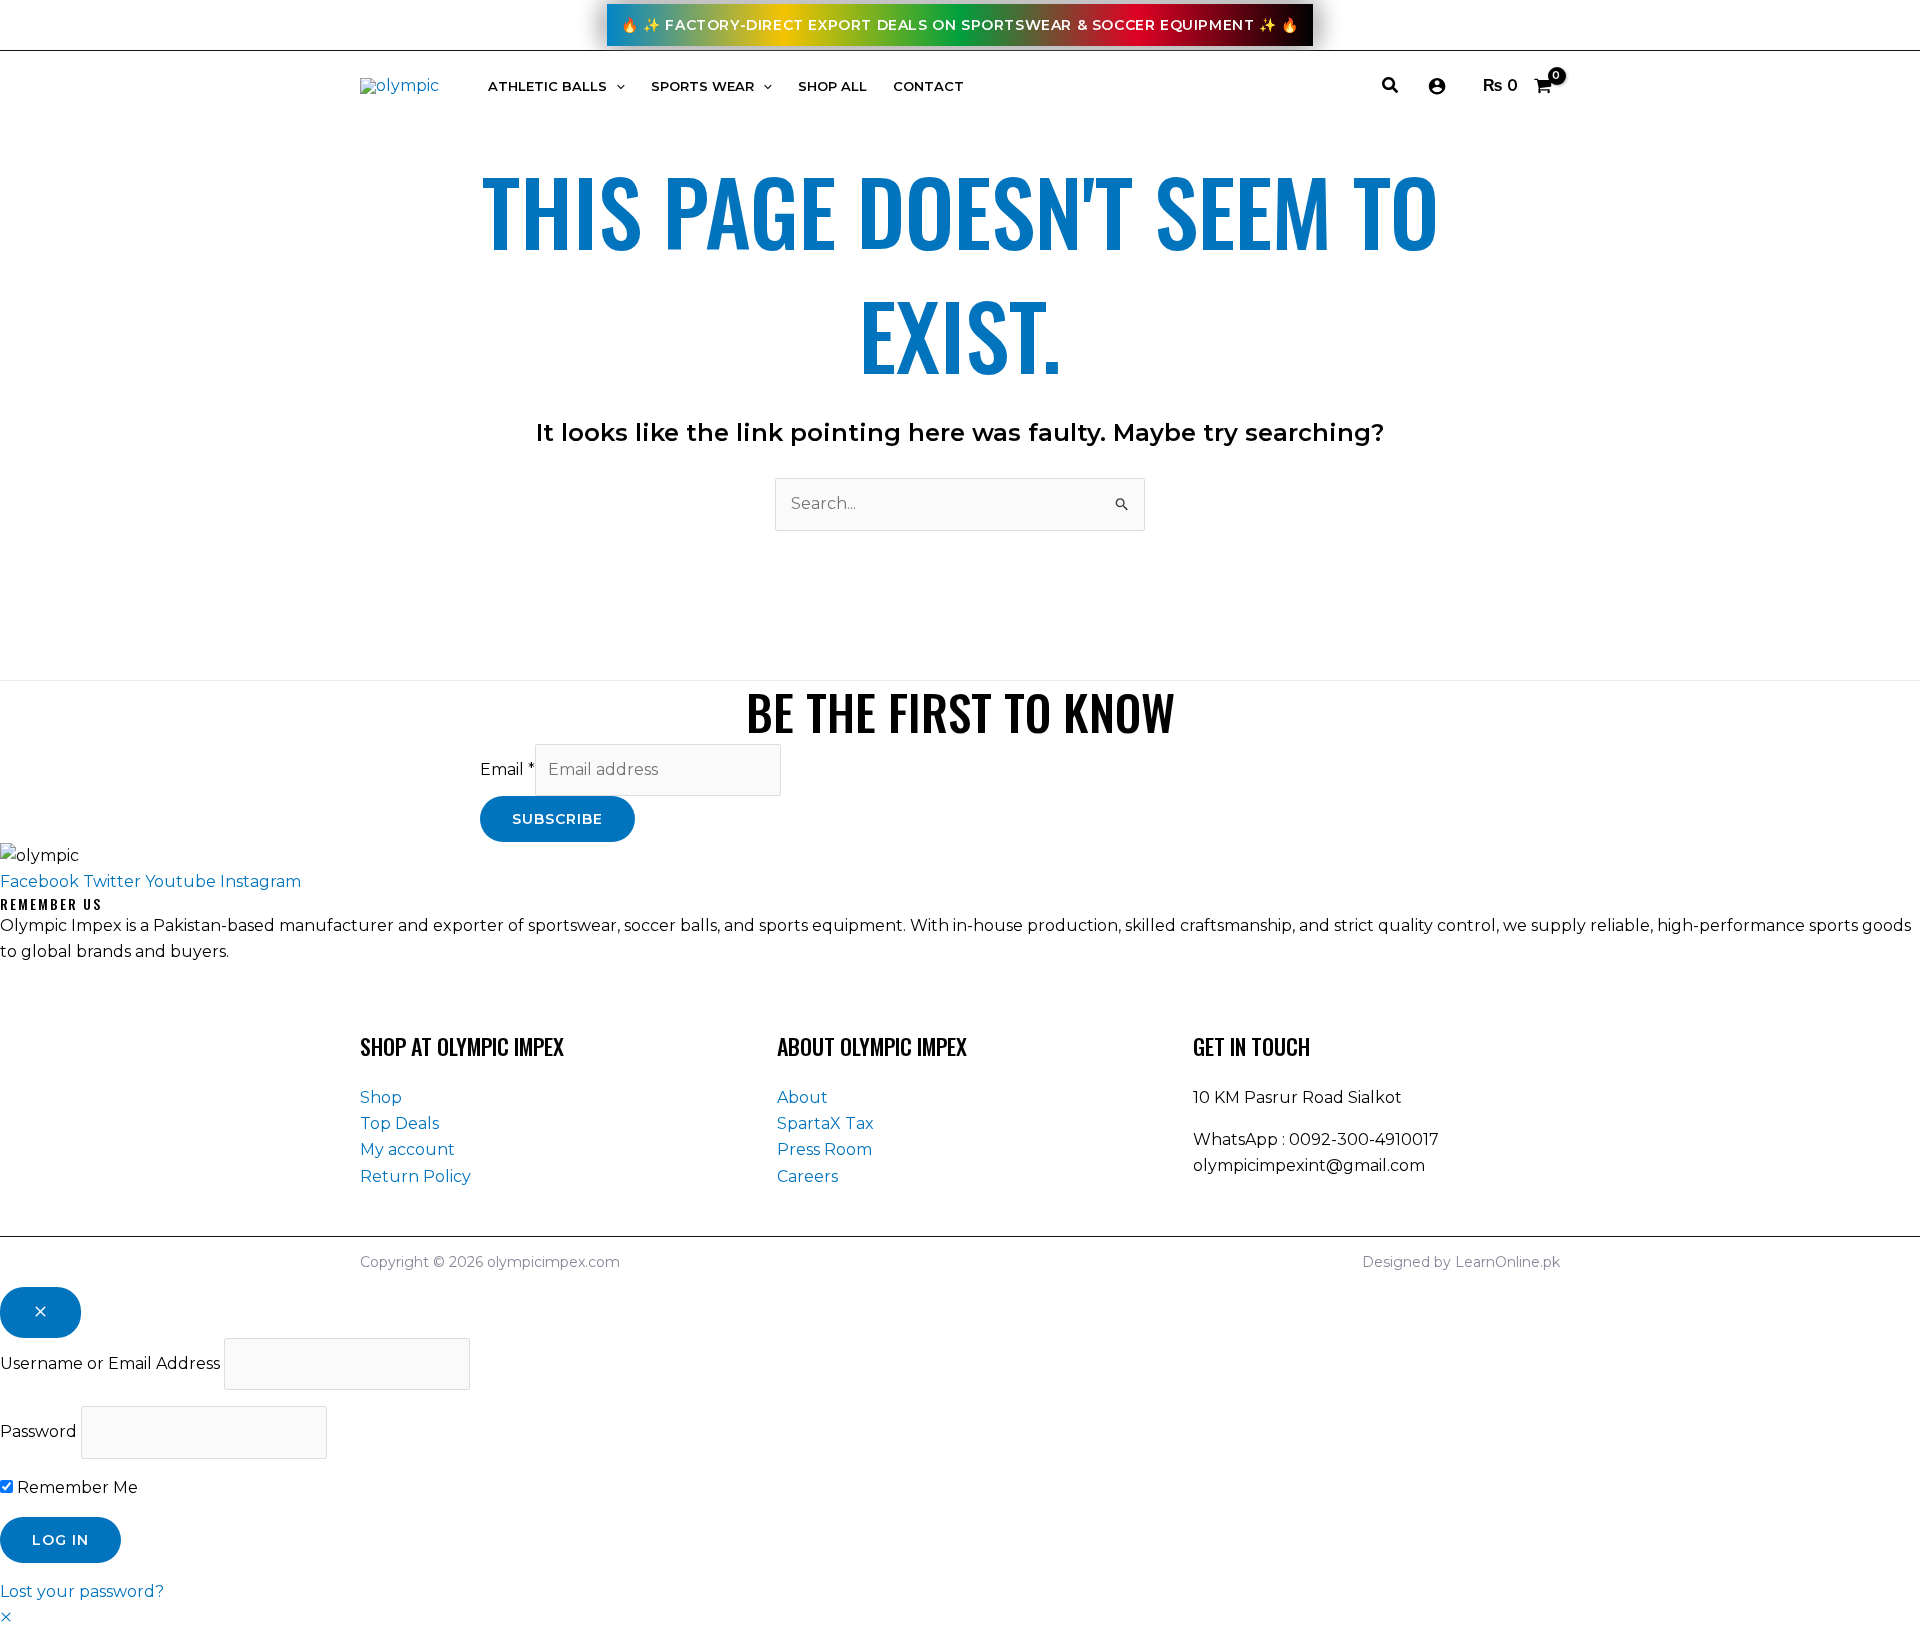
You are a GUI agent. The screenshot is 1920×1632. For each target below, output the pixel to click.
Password (38, 1431)
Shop (381, 1097)
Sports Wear (702, 86)
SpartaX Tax (825, 1123)
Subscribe (557, 819)
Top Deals (399, 1123)
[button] (616, 86)
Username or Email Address (110, 1363)
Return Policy (415, 1176)
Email (507, 769)
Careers (807, 1176)
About (802, 1097)
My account (407, 1149)
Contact (928, 86)
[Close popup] (40, 1312)
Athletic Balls (547, 86)
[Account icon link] (1437, 86)
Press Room (824, 1149)
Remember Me (75, 1487)
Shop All (832, 86)
